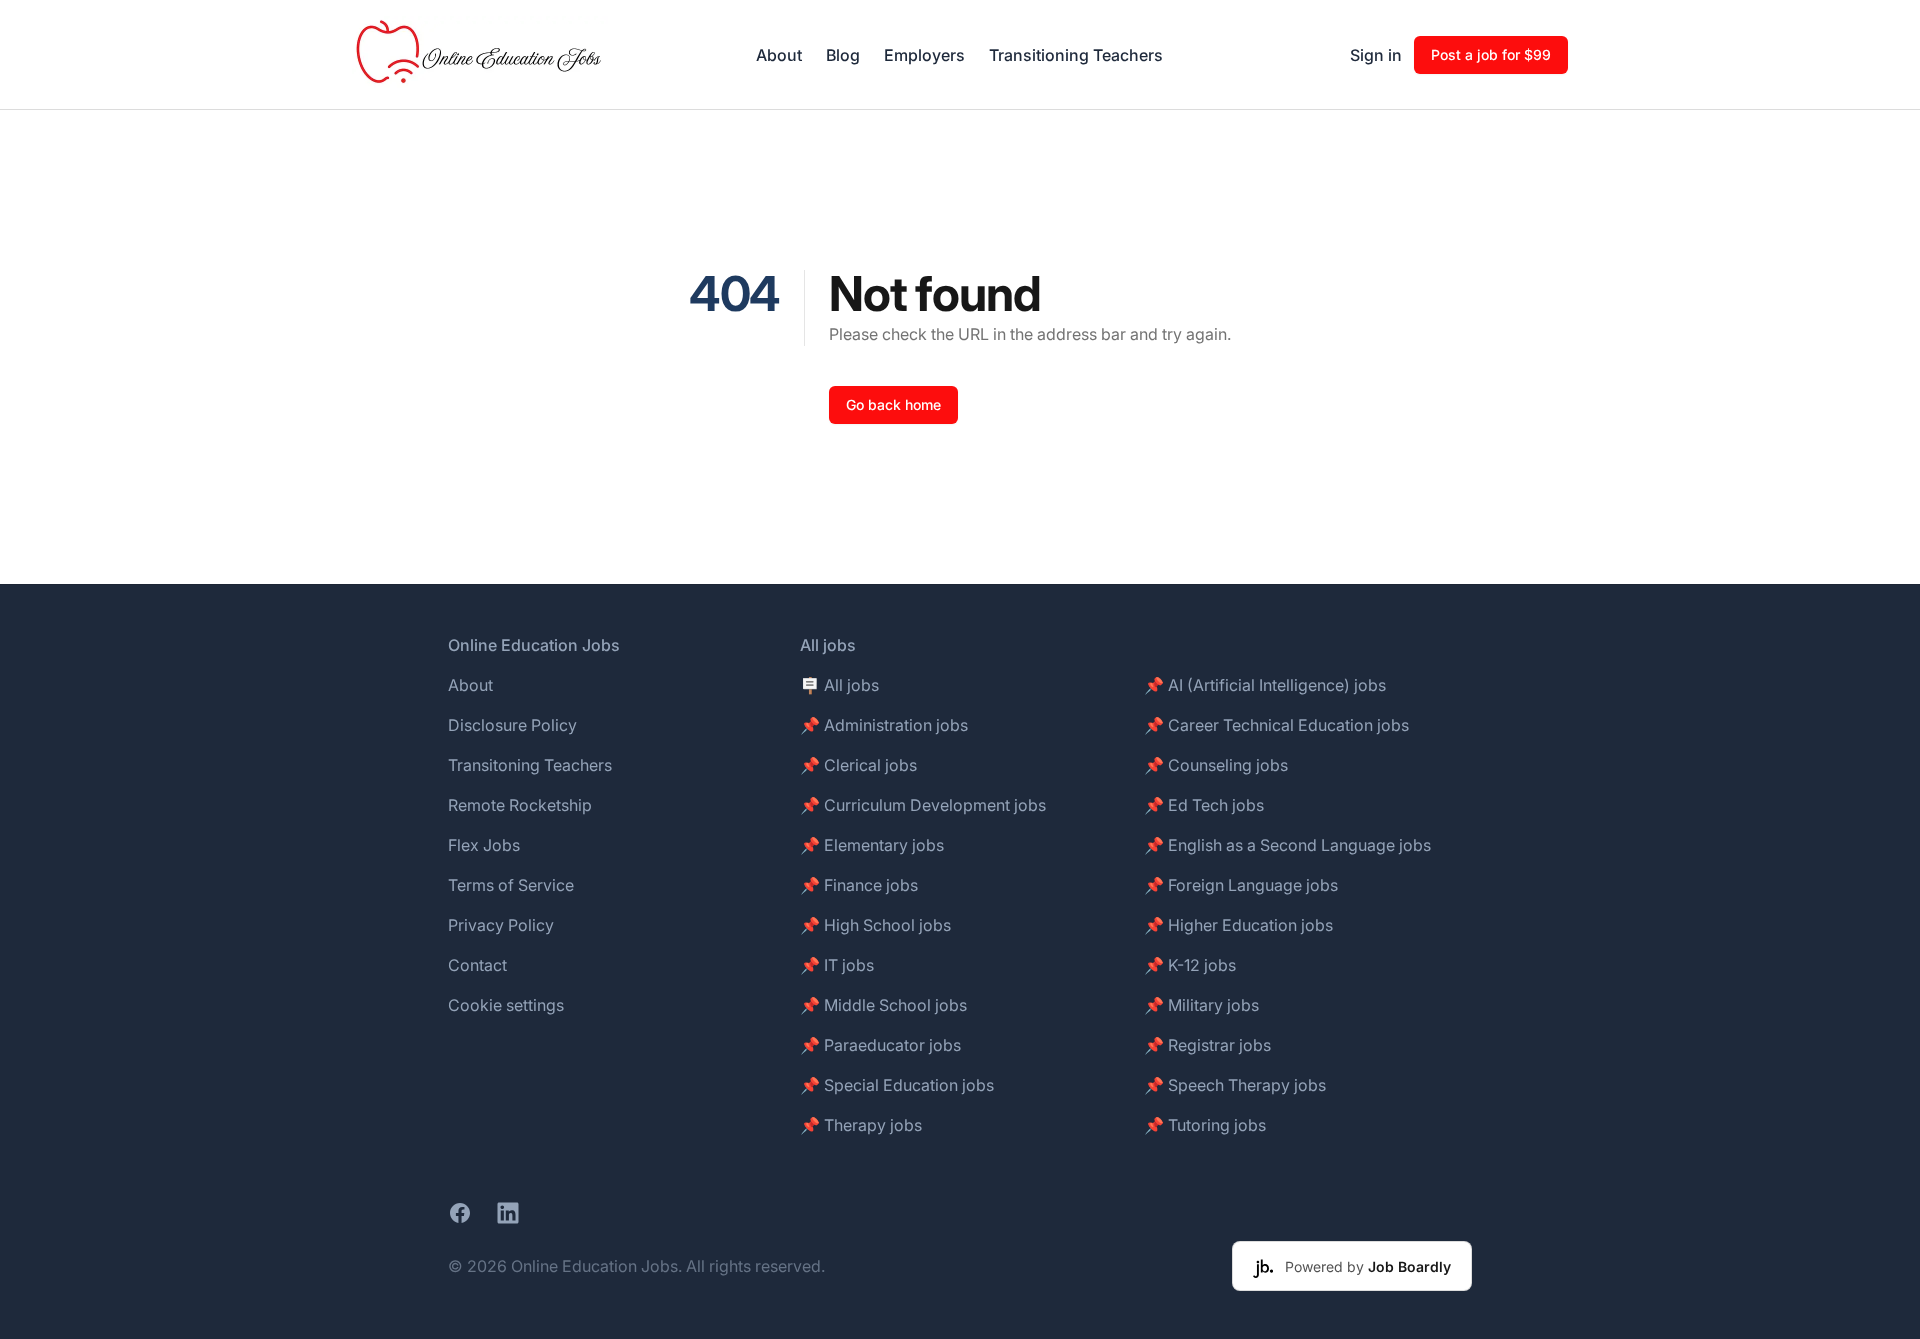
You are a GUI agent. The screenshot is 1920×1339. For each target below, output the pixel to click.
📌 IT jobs (837, 965)
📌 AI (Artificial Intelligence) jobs (1265, 685)
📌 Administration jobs (884, 725)
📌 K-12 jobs (1190, 965)
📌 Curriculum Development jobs (923, 805)
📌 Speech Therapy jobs (1235, 1085)
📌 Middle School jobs (883, 1005)
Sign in (1376, 55)
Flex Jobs (484, 845)
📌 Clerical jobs (858, 765)
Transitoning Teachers (530, 765)
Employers (924, 55)
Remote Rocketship (520, 805)
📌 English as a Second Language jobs (1287, 845)
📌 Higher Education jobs (1238, 925)
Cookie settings (506, 1005)
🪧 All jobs (839, 685)
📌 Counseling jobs (1216, 765)
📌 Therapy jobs (861, 1125)
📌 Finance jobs (859, 885)
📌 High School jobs (875, 925)
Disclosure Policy (512, 725)
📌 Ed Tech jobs (1204, 805)
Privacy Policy (501, 925)
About (779, 55)
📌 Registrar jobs (1207, 1045)
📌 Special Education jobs (897, 1085)
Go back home (893, 404)
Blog (843, 55)
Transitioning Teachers (1076, 55)
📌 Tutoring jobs (1205, 1125)
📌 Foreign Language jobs (1241, 885)
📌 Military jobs (1201, 1005)
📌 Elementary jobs (872, 845)
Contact (477, 965)
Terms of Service (511, 885)
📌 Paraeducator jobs (880, 1045)
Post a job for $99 (1491, 54)
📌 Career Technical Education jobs (1276, 725)
